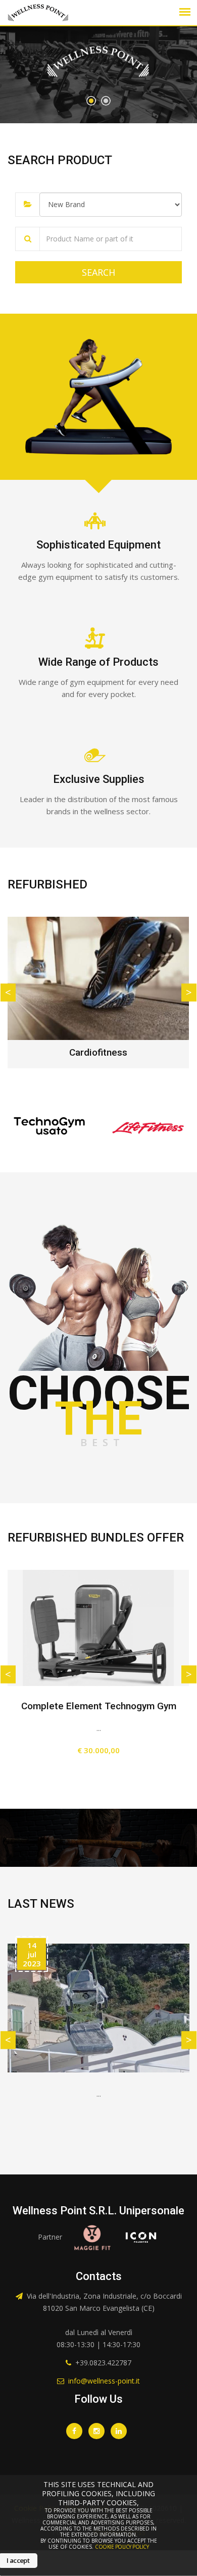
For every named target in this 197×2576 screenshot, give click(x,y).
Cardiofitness (98, 1052)
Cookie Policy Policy (122, 2547)
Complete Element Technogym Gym (99, 1706)
